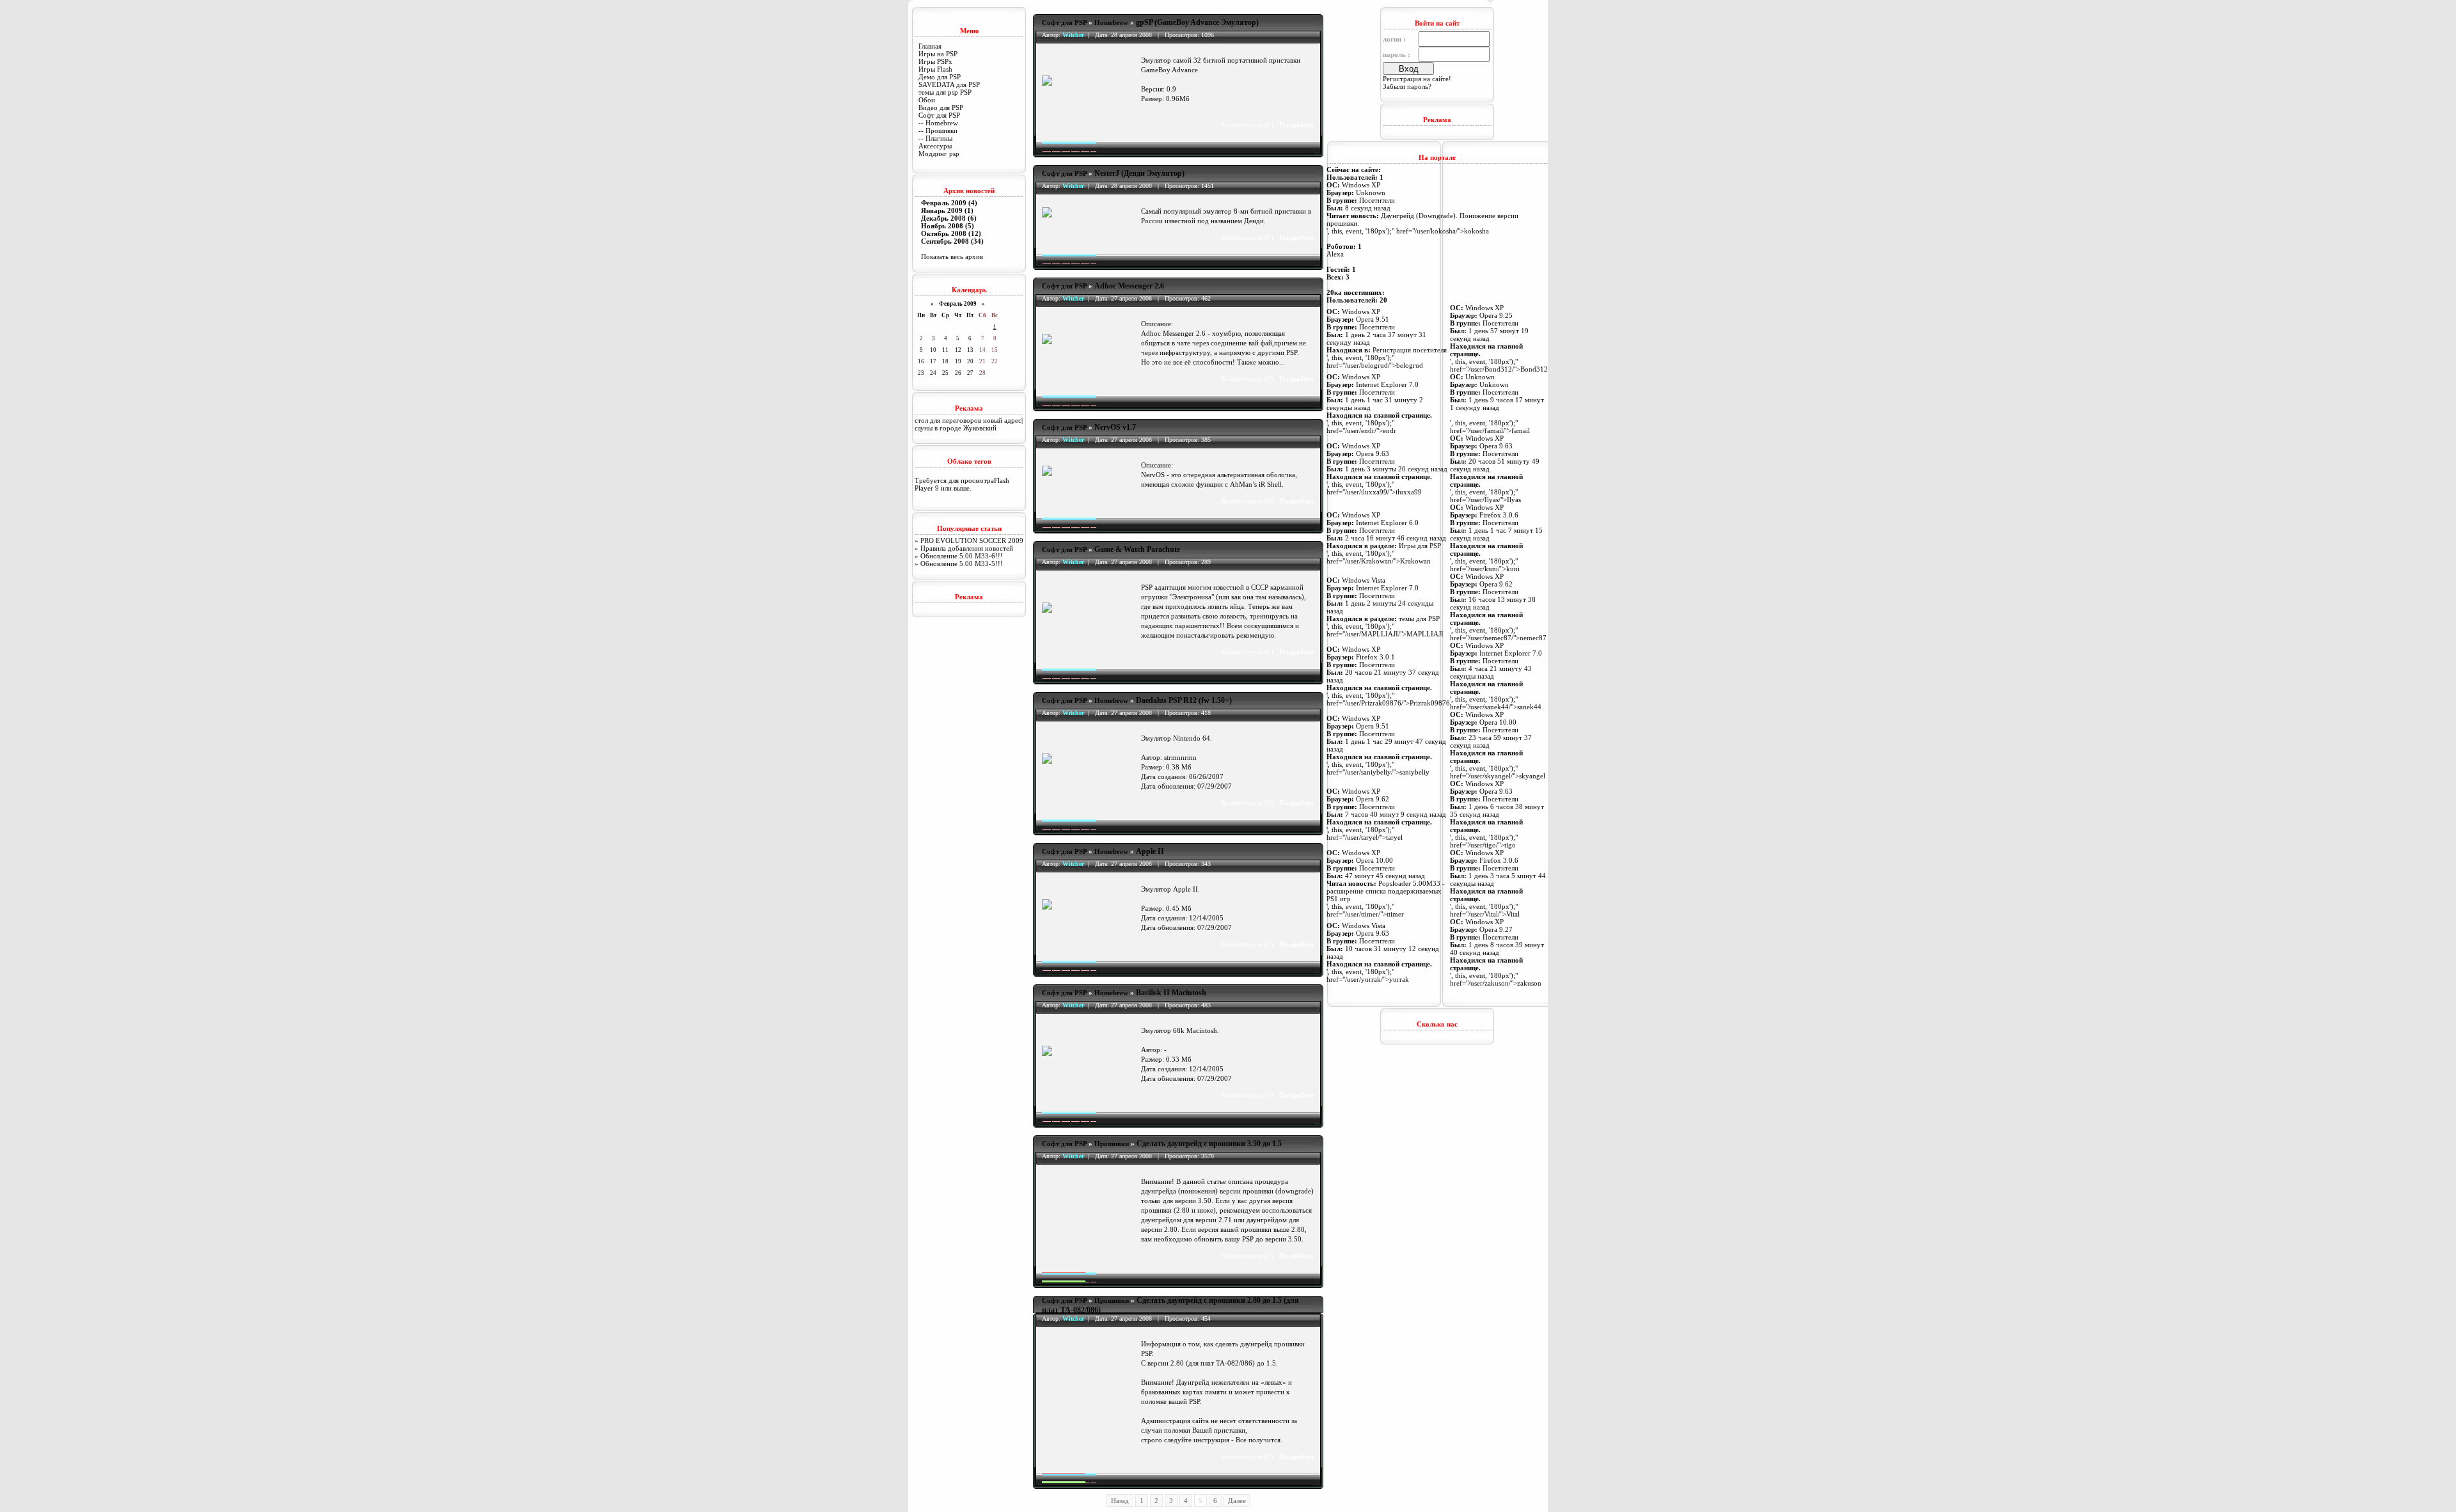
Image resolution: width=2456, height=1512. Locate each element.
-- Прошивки (938, 130)
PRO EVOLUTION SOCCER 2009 (972, 540)
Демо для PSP (940, 77)
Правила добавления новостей (967, 548)
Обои (927, 100)
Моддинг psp (939, 154)
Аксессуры (935, 146)
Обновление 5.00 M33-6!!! (962, 556)
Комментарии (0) (1247, 125)
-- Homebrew (938, 123)
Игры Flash (935, 69)
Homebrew (1111, 22)
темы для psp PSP (945, 92)
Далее (1237, 1500)
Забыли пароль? (1407, 86)
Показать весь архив (952, 256)
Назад (1120, 1500)
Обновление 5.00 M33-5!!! (962, 563)
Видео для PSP (941, 107)
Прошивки (1112, 1144)
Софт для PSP (939, 115)
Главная (930, 46)
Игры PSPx (935, 61)
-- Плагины (935, 138)
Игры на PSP (938, 54)
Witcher (1073, 35)
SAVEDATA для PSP (949, 84)
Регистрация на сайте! (1417, 79)
